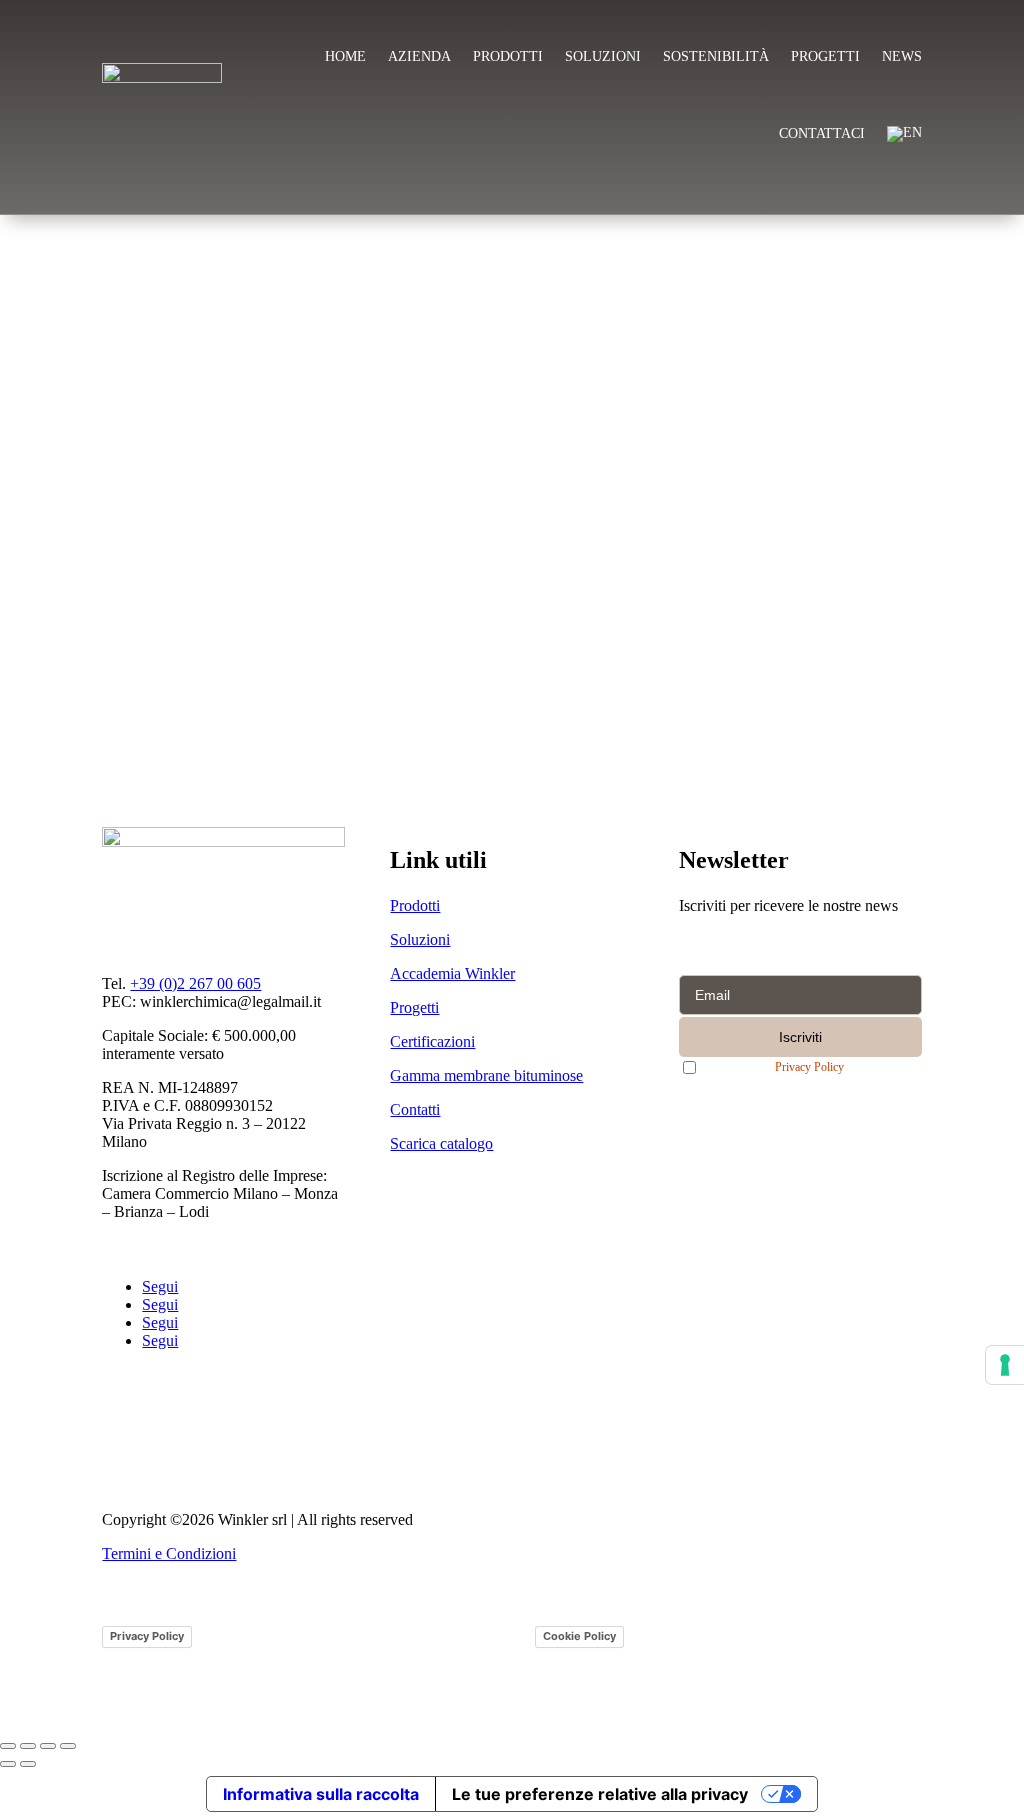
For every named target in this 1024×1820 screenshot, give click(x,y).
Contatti (415, 1109)
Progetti (825, 56)
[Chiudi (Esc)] (68, 1746)
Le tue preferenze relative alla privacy (600, 1794)
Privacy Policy (809, 1067)
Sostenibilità (716, 56)
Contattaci (822, 133)
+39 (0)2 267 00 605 (195, 983)
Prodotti (508, 56)
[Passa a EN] (904, 134)
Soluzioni (603, 56)
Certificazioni (432, 1041)
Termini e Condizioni (169, 1553)
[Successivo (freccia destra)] (28, 1764)
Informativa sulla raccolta (321, 1794)
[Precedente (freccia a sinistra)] (8, 1764)
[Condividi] (48, 1746)
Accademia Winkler (452, 973)
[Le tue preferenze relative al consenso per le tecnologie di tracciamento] (1005, 1365)
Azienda (419, 56)
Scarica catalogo (441, 1143)
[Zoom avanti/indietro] (8, 1746)
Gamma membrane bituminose (486, 1075)
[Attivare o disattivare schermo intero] (28, 1746)
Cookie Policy (579, 1636)
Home (345, 56)
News (902, 56)
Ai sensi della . (779, 1067)
